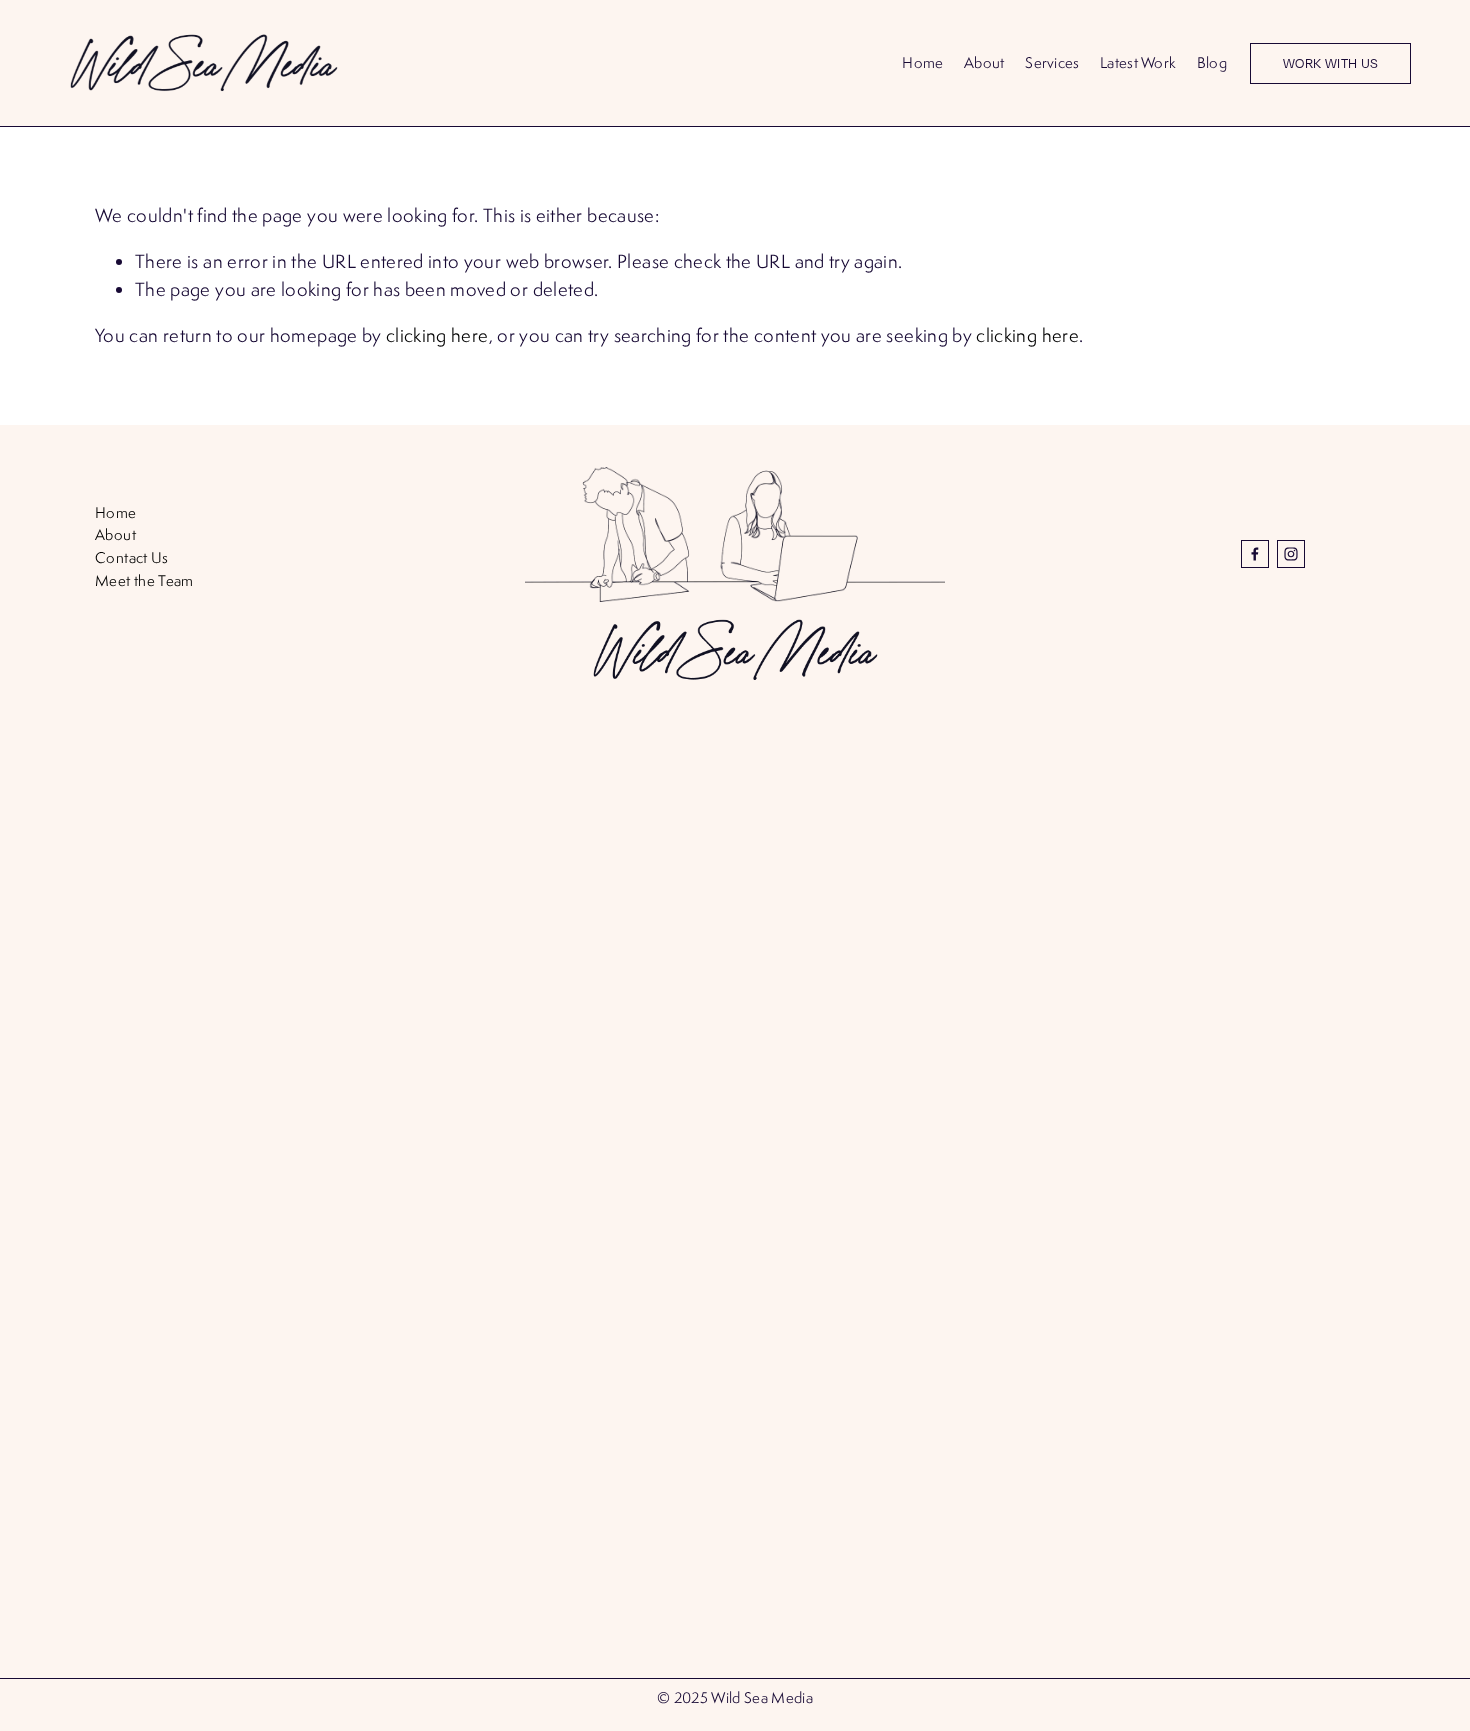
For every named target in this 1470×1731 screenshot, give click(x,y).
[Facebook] (1255, 554)
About (984, 62)
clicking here (437, 335)
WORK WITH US (1331, 63)
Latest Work (1138, 62)
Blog (1212, 62)
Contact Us (132, 557)
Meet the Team (144, 580)
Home (922, 62)
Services (1052, 62)
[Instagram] (1291, 554)
